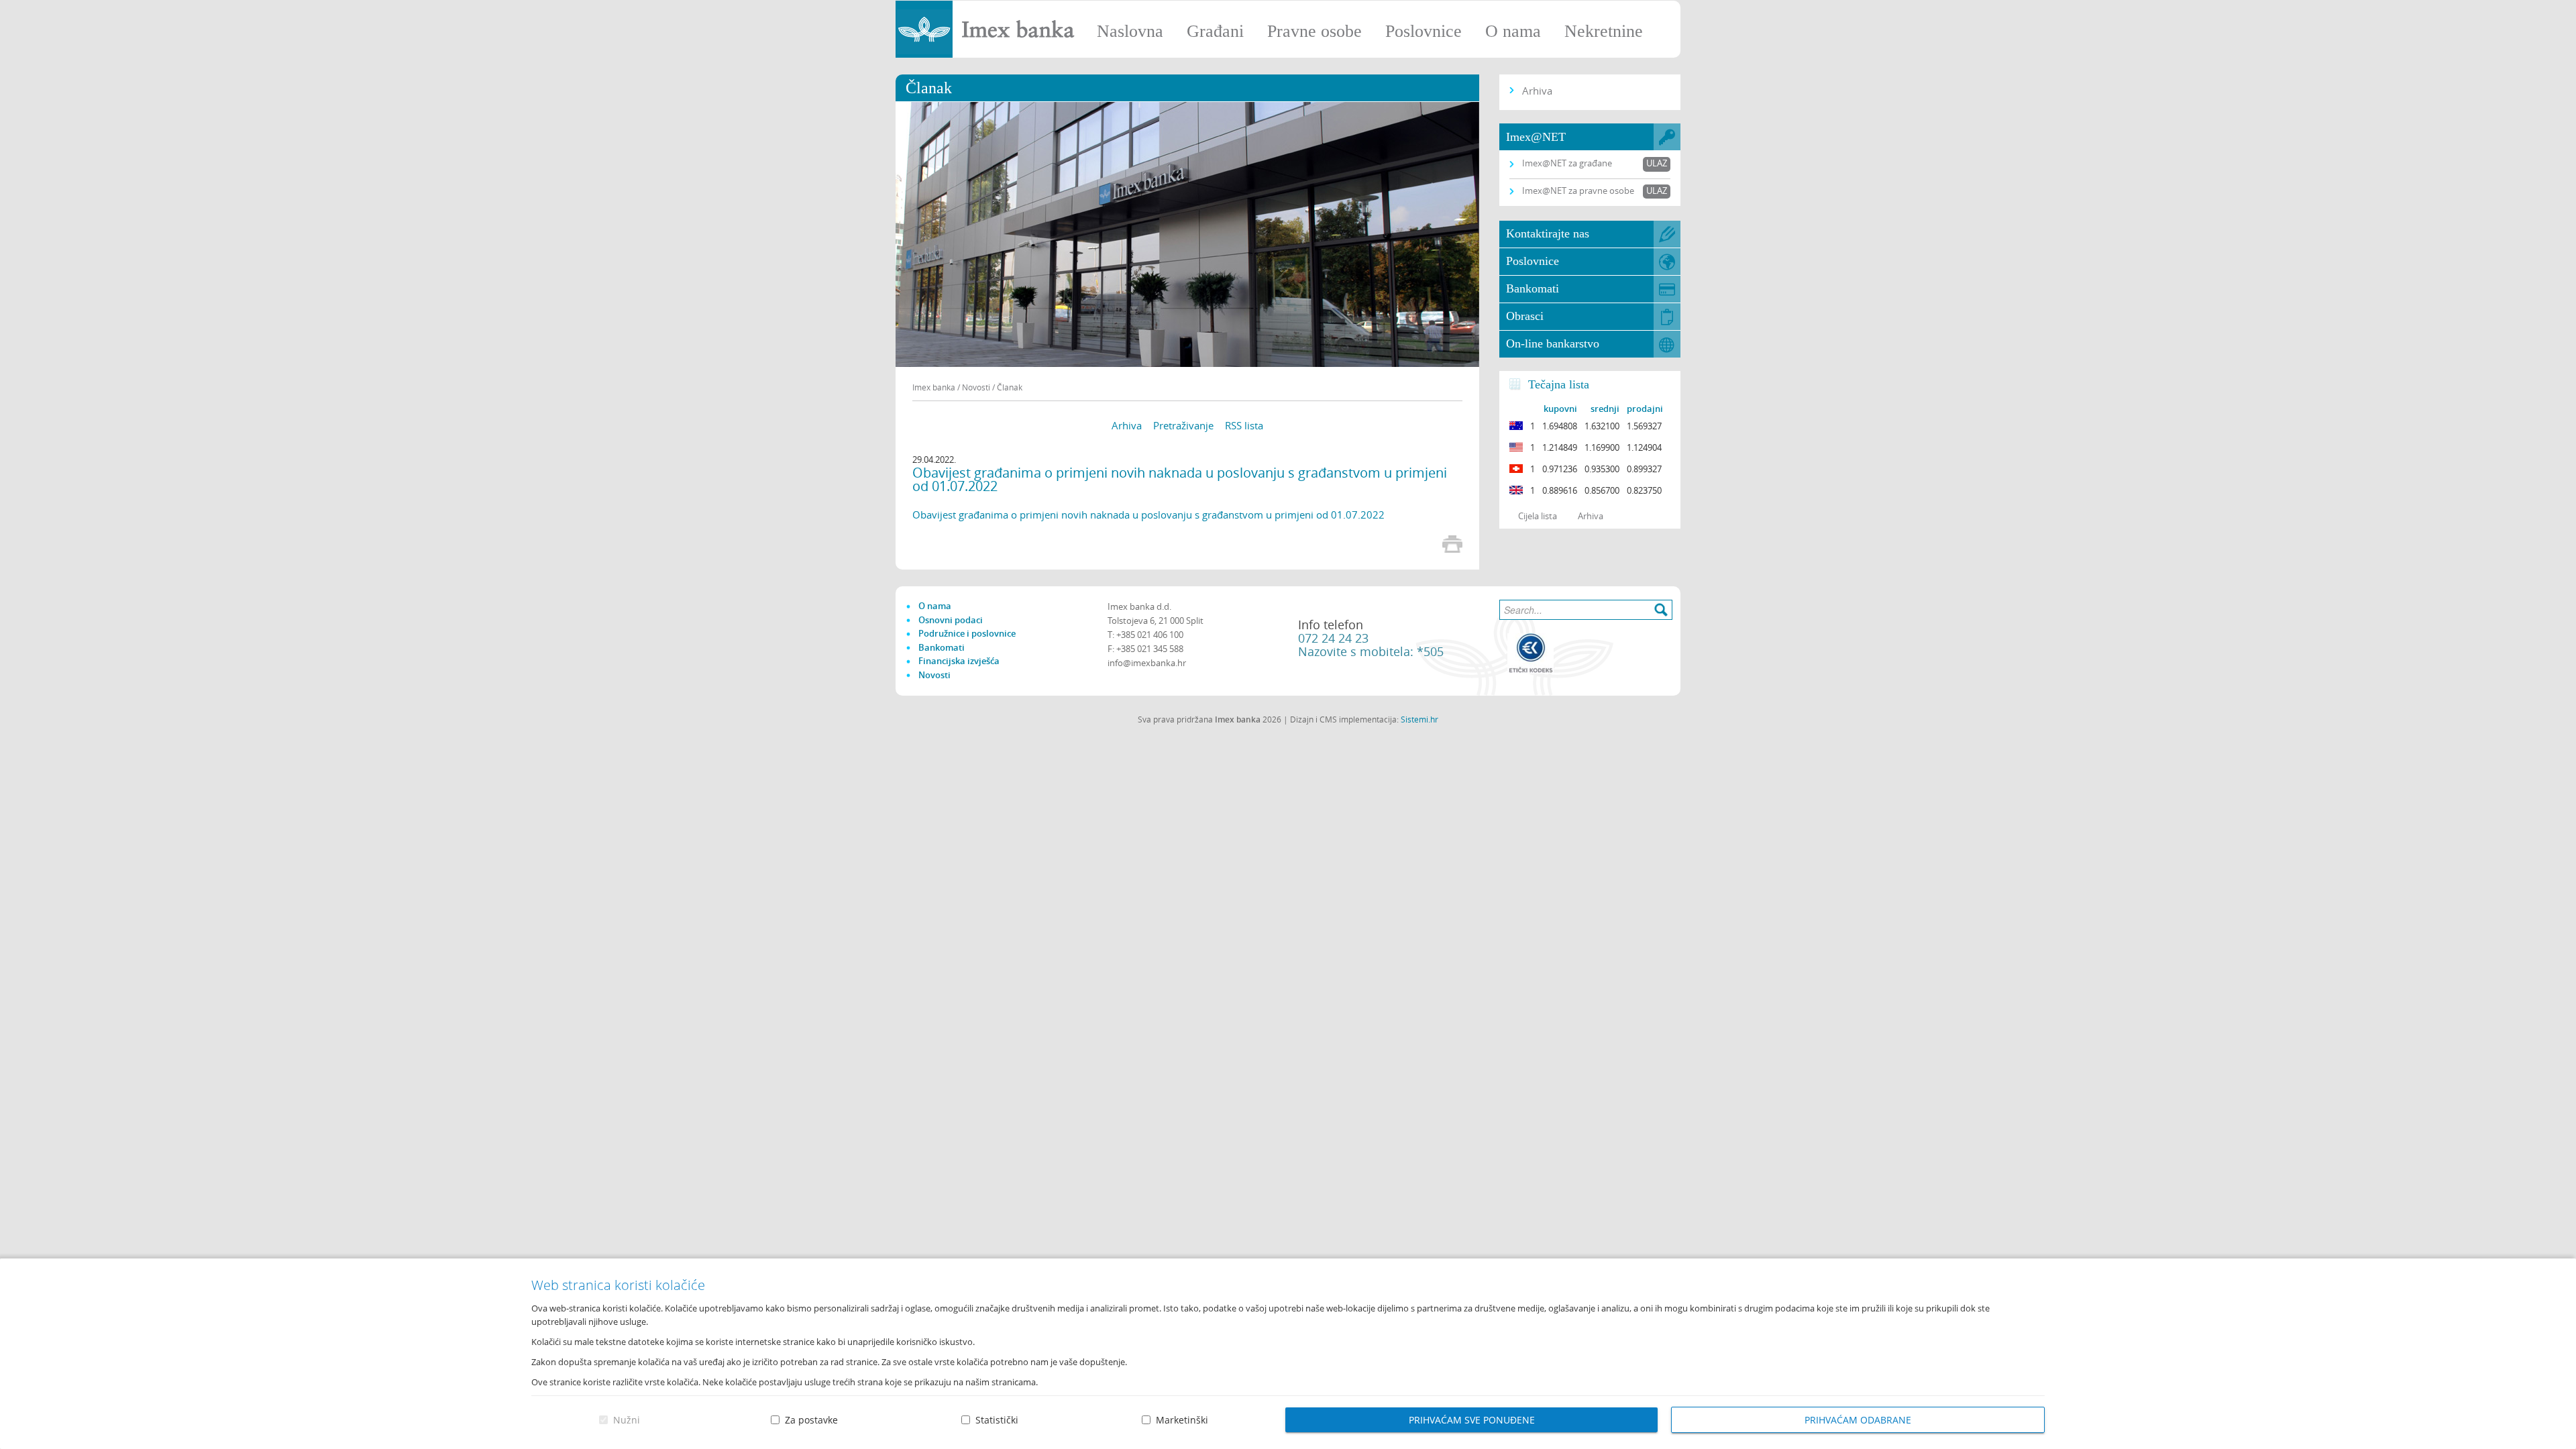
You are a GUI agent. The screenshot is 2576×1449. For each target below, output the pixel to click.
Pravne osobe (1314, 31)
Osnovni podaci (951, 620)
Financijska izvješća (959, 661)
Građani (1215, 31)
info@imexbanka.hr (1147, 663)
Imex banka (934, 387)
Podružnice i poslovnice (967, 633)
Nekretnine (1604, 31)
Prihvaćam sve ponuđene (1472, 1420)
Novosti (934, 675)
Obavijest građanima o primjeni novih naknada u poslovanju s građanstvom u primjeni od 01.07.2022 (1148, 515)
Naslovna (1130, 31)
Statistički (997, 1420)
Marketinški (1182, 1420)
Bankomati (1533, 288)
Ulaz (1657, 163)
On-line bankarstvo (1553, 343)
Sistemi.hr (1419, 719)
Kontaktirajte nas (1548, 233)
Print (1452, 544)
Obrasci (1525, 316)
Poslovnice (1424, 31)
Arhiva (1127, 425)
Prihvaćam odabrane (1858, 1420)
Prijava (2559, 17)
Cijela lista (1538, 516)
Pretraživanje (1183, 425)
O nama (1513, 31)
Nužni (627, 1420)
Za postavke (811, 1420)
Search (1661, 610)
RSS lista (1244, 425)
